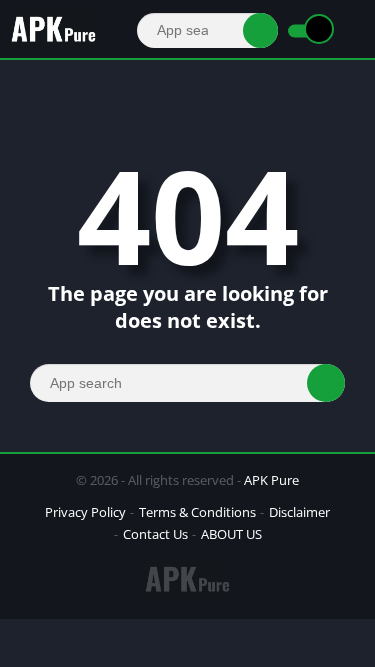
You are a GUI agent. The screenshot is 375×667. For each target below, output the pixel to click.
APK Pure (271, 480)
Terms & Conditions (197, 512)
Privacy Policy (85, 512)
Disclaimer (299, 512)
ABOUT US (231, 534)
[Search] (260, 30)
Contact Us (155, 534)
